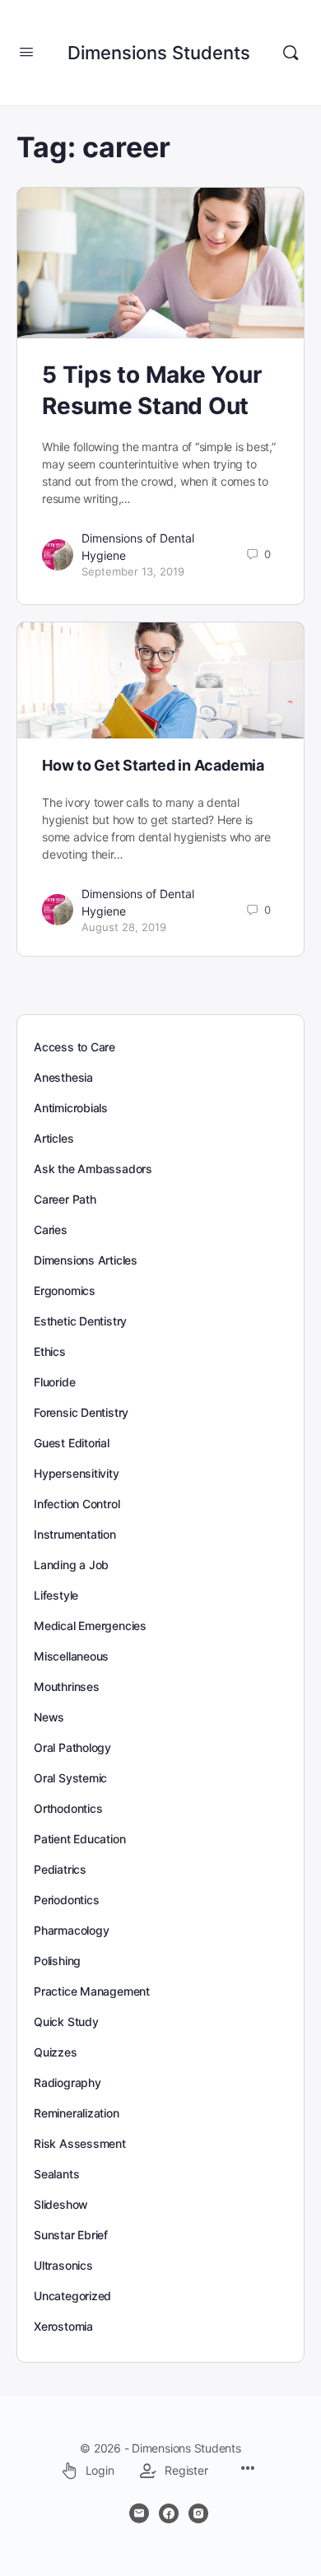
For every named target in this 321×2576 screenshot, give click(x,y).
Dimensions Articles (86, 1260)
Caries (51, 1230)
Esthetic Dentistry (80, 1321)
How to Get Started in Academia (153, 765)
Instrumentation (75, 1534)
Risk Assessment (80, 2143)
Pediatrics (60, 1869)
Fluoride (54, 1382)
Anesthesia (63, 1077)
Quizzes (56, 2052)
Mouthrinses (67, 1686)
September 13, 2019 (133, 571)
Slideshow (61, 2204)
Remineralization (77, 2113)
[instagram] (198, 2513)
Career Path (65, 1199)
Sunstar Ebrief (71, 2235)
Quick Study (66, 2022)
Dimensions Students (159, 53)
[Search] (291, 53)
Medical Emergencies (90, 1626)
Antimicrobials (71, 1108)
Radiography (67, 2082)
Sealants (56, 2174)
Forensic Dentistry (81, 1412)
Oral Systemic (70, 1778)
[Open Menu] (26, 51)
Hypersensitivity (77, 1473)
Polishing (57, 1961)
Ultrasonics (63, 2265)
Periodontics (66, 1900)
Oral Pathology (72, 1747)
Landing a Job (71, 1565)
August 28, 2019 (124, 927)
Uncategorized (72, 2296)
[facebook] (169, 2513)
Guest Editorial (72, 1443)
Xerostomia (63, 2326)
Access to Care (74, 1047)
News (49, 1717)
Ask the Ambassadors (93, 1169)
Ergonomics (65, 1290)
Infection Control (77, 1504)
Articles (53, 1138)
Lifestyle (56, 1595)
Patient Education (79, 1839)
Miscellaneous (71, 1656)
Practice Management (92, 1991)
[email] (139, 2513)
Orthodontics (68, 1808)
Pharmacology (71, 1930)
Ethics (50, 1351)
